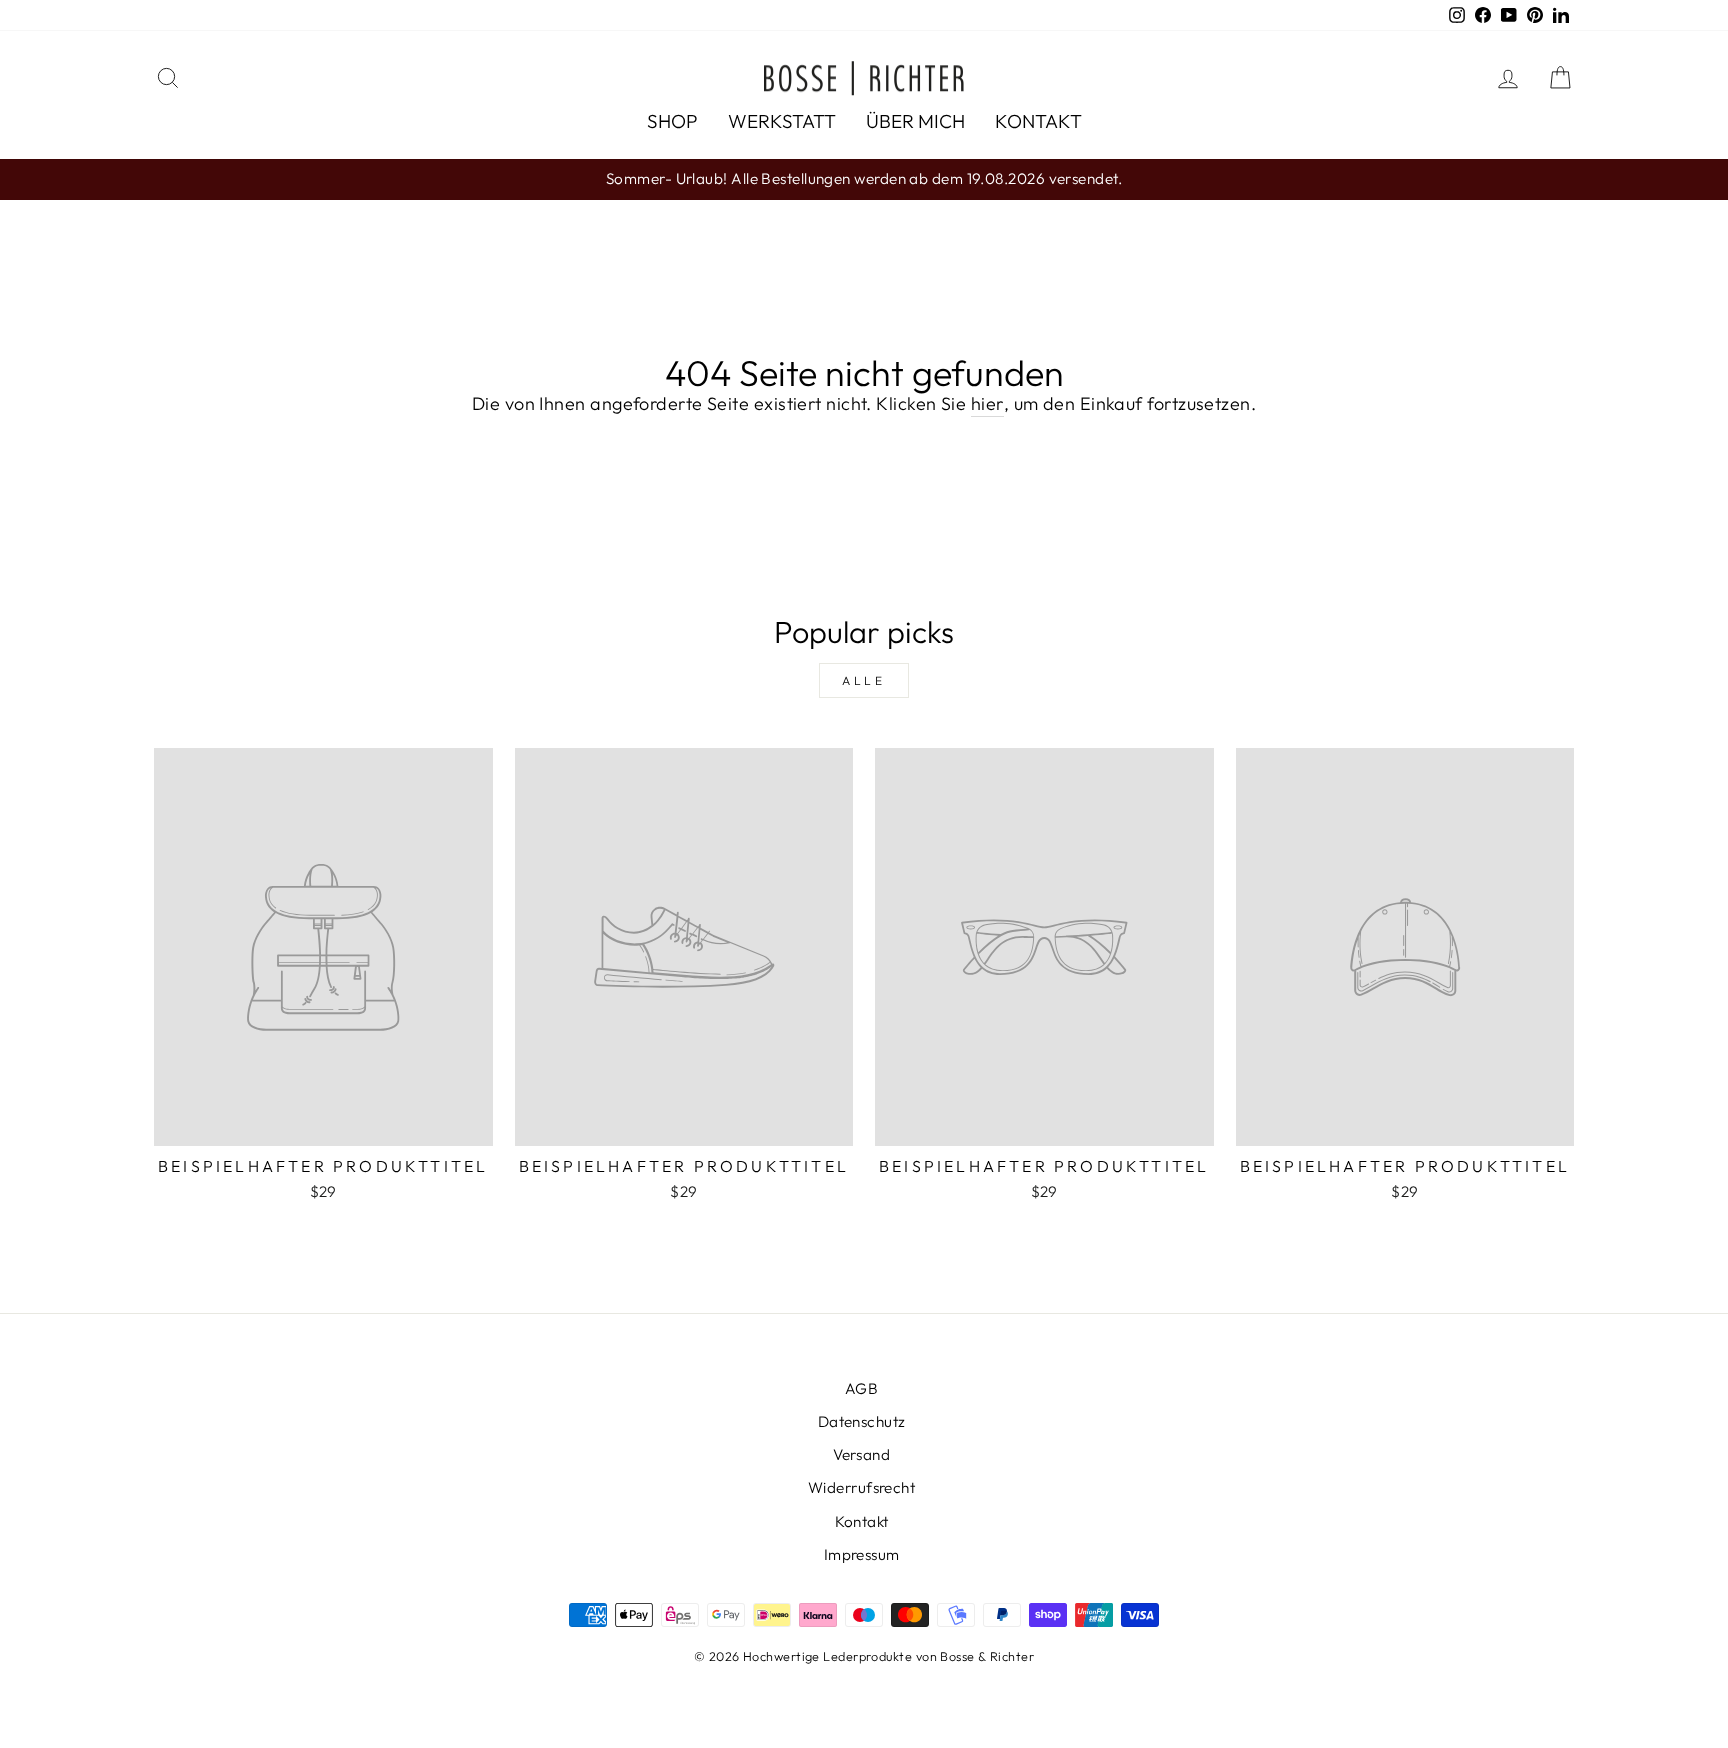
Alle (863, 680)
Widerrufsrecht (861, 1487)
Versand (861, 1454)
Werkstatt (782, 121)
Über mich (915, 121)
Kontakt (1038, 121)
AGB (861, 1388)
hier (987, 403)
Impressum (862, 1554)
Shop (672, 121)
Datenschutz (862, 1421)
